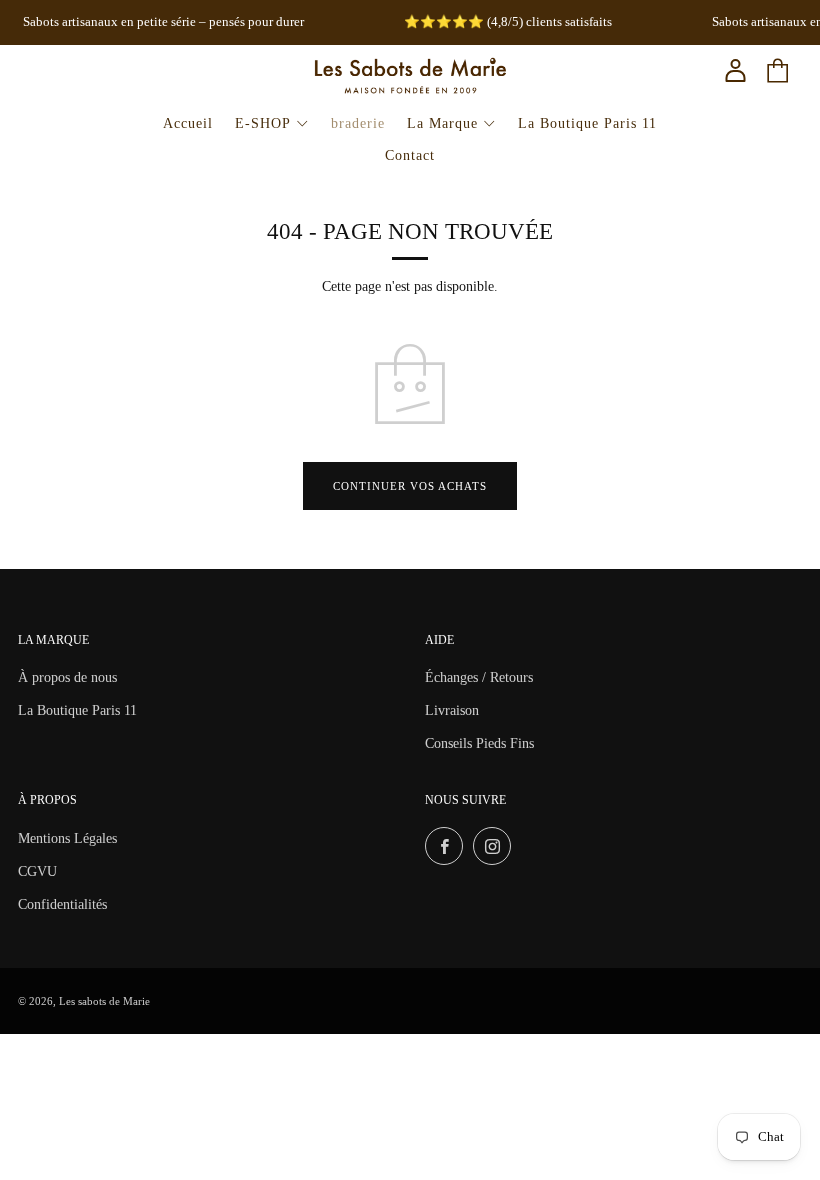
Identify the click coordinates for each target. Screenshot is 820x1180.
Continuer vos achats (410, 486)
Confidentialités (62, 904)
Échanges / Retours (479, 677)
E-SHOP (263, 123)
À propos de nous (67, 677)
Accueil (188, 123)
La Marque (442, 123)
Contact (410, 155)
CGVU (37, 871)
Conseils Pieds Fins (479, 743)
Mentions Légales (67, 838)
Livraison (452, 710)
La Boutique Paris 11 (587, 123)
